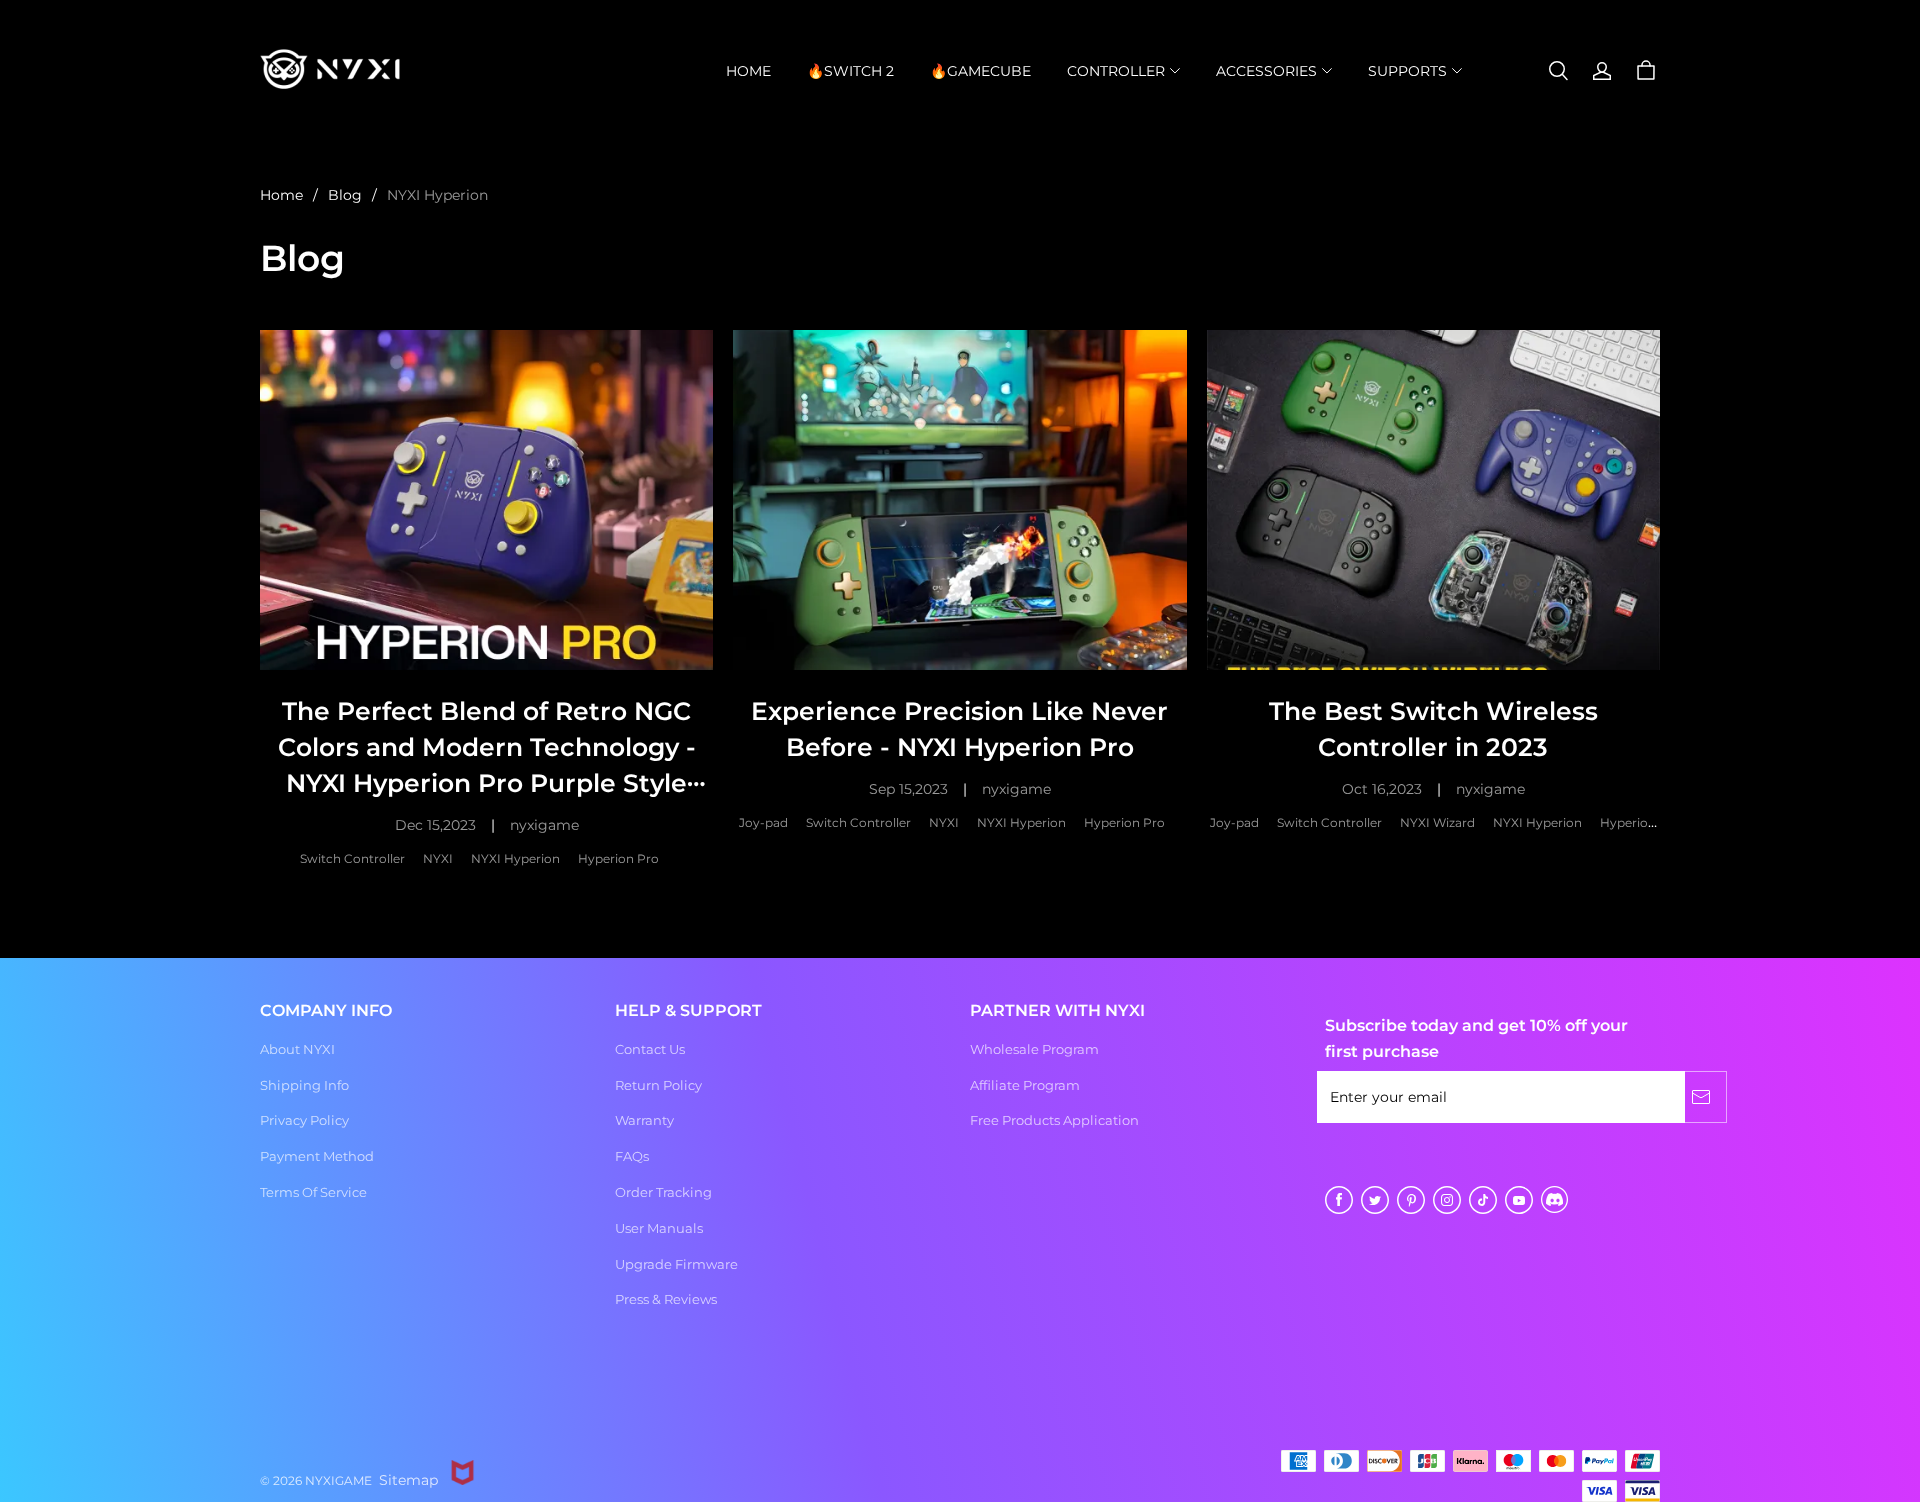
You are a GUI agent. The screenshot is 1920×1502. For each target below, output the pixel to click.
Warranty (644, 1120)
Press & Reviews (666, 1299)
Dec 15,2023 (435, 825)
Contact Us (650, 1049)
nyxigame (544, 825)
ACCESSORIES (1266, 71)
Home (748, 71)
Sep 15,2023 (908, 789)
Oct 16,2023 (1382, 789)
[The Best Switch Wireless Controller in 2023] (1433, 500)
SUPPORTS (1407, 71)
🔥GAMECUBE (980, 71)
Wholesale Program (1034, 1049)
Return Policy (658, 1085)
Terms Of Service (313, 1192)
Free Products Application (1054, 1120)
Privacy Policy (304, 1120)
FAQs (632, 1156)
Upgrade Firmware (676, 1264)
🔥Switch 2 (850, 71)
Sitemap (408, 1480)
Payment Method (317, 1156)
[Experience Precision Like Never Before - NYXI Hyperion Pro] (959, 500)
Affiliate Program (1025, 1085)
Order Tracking (663, 1192)
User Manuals (659, 1228)
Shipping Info (304, 1085)
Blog (345, 195)
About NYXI (297, 1049)
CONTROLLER (1116, 71)
